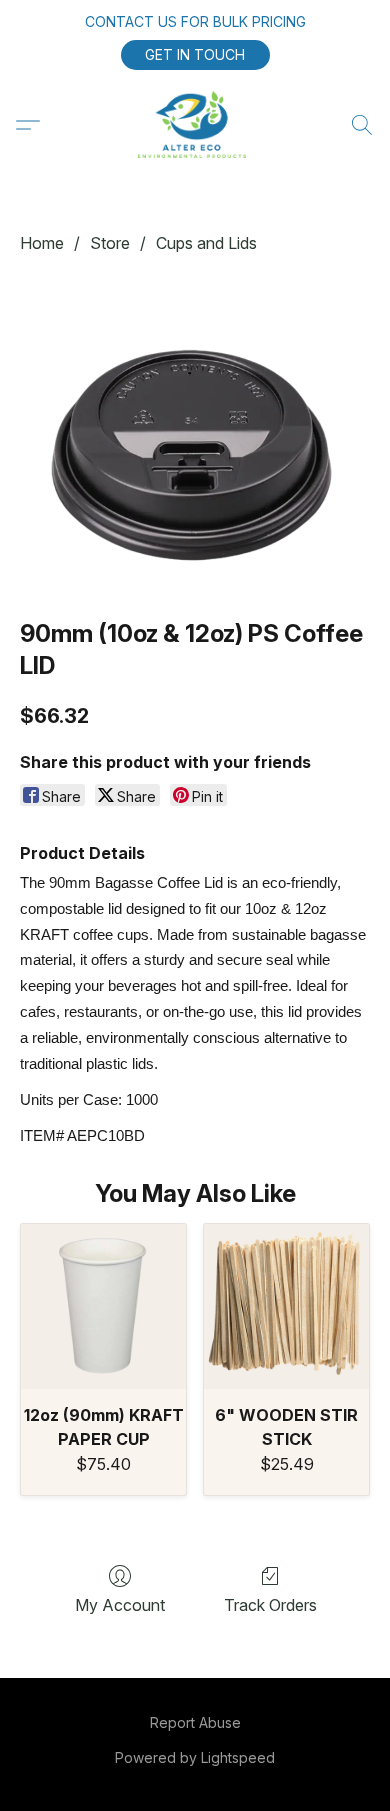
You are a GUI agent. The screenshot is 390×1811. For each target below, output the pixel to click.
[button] (195, 55)
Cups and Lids (206, 243)
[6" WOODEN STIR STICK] (286, 1306)
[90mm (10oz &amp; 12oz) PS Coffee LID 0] (195, 432)
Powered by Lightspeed (195, 1757)
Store (110, 243)
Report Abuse (195, 1722)
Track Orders (270, 1605)
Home (42, 243)
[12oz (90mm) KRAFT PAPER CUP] (103, 1306)
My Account (120, 1605)
